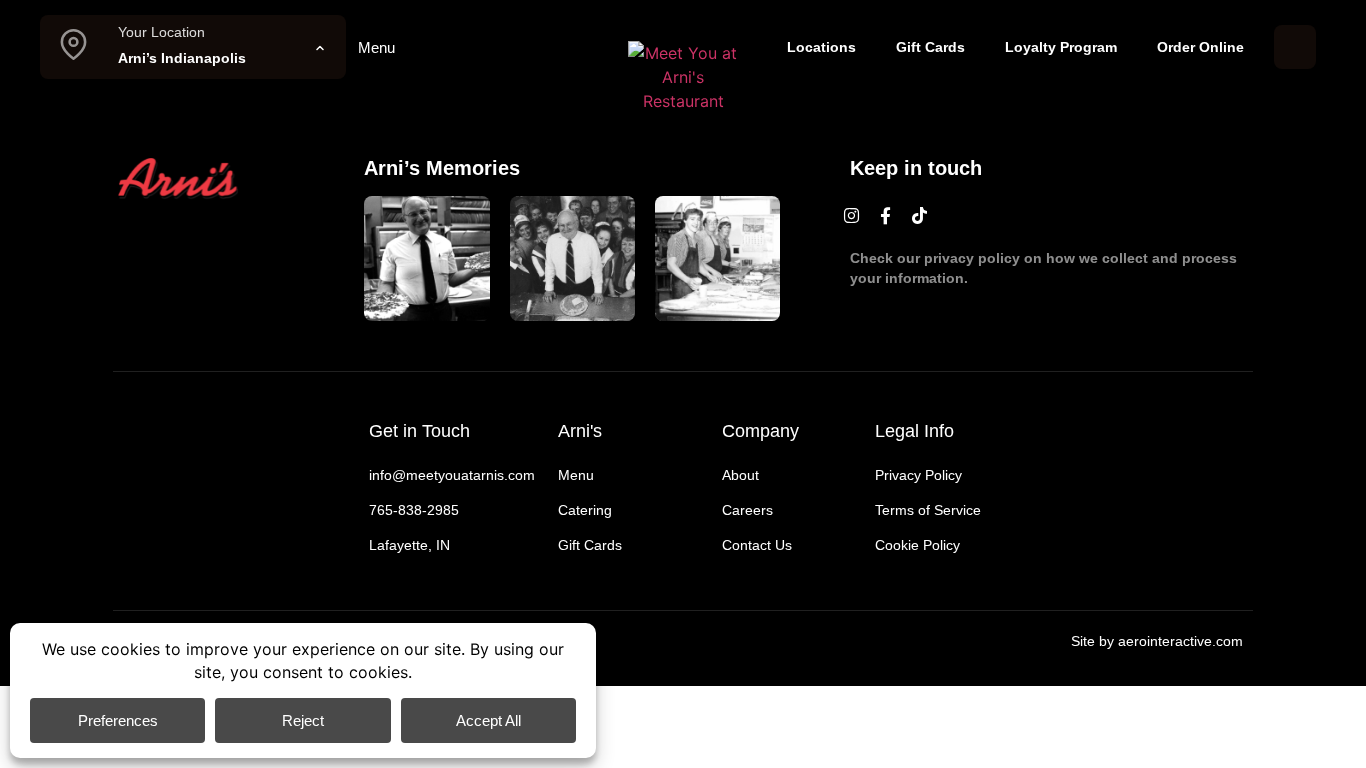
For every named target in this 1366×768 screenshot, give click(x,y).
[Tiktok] (920, 216)
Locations (821, 47)
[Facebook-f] (886, 216)
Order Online (1200, 47)
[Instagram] (852, 216)
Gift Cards (930, 47)
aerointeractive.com (1180, 641)
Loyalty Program (1061, 47)
